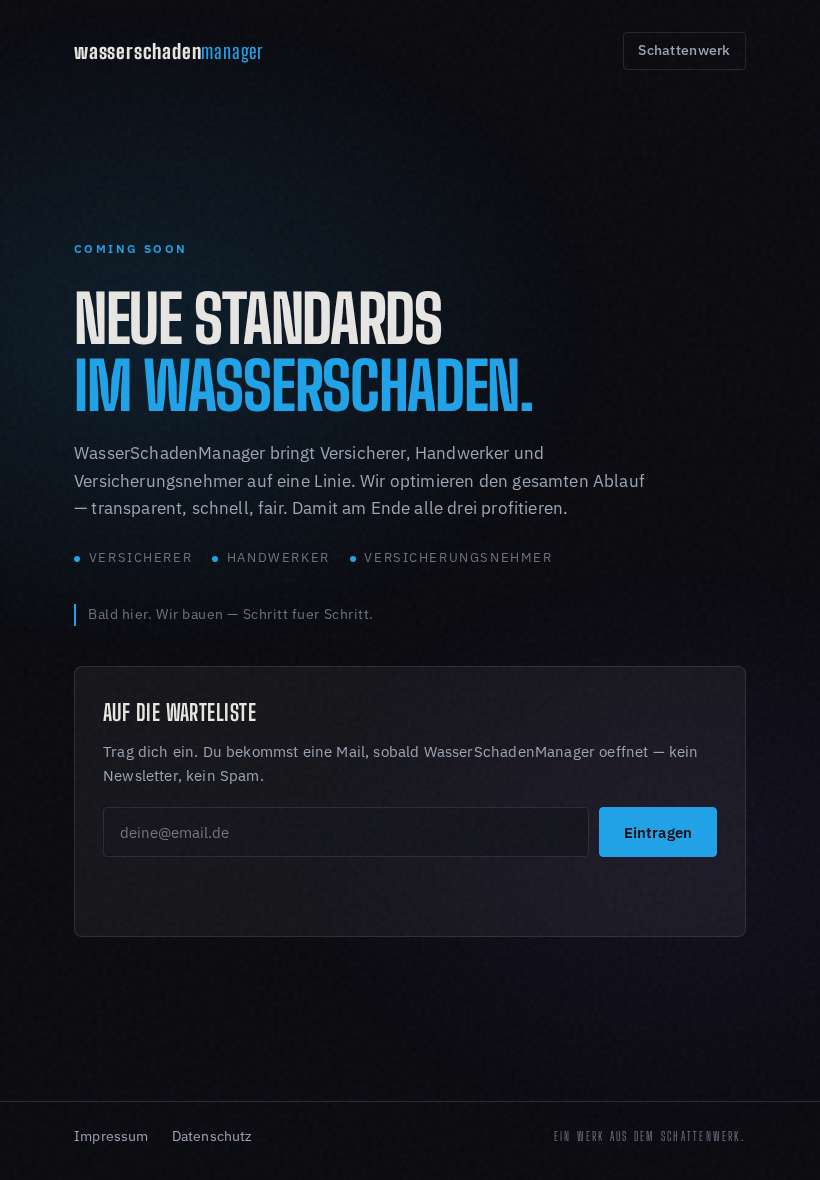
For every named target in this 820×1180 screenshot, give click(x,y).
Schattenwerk (684, 50)
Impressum (111, 1136)
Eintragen (658, 832)
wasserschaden (168, 51)
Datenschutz (212, 1136)
